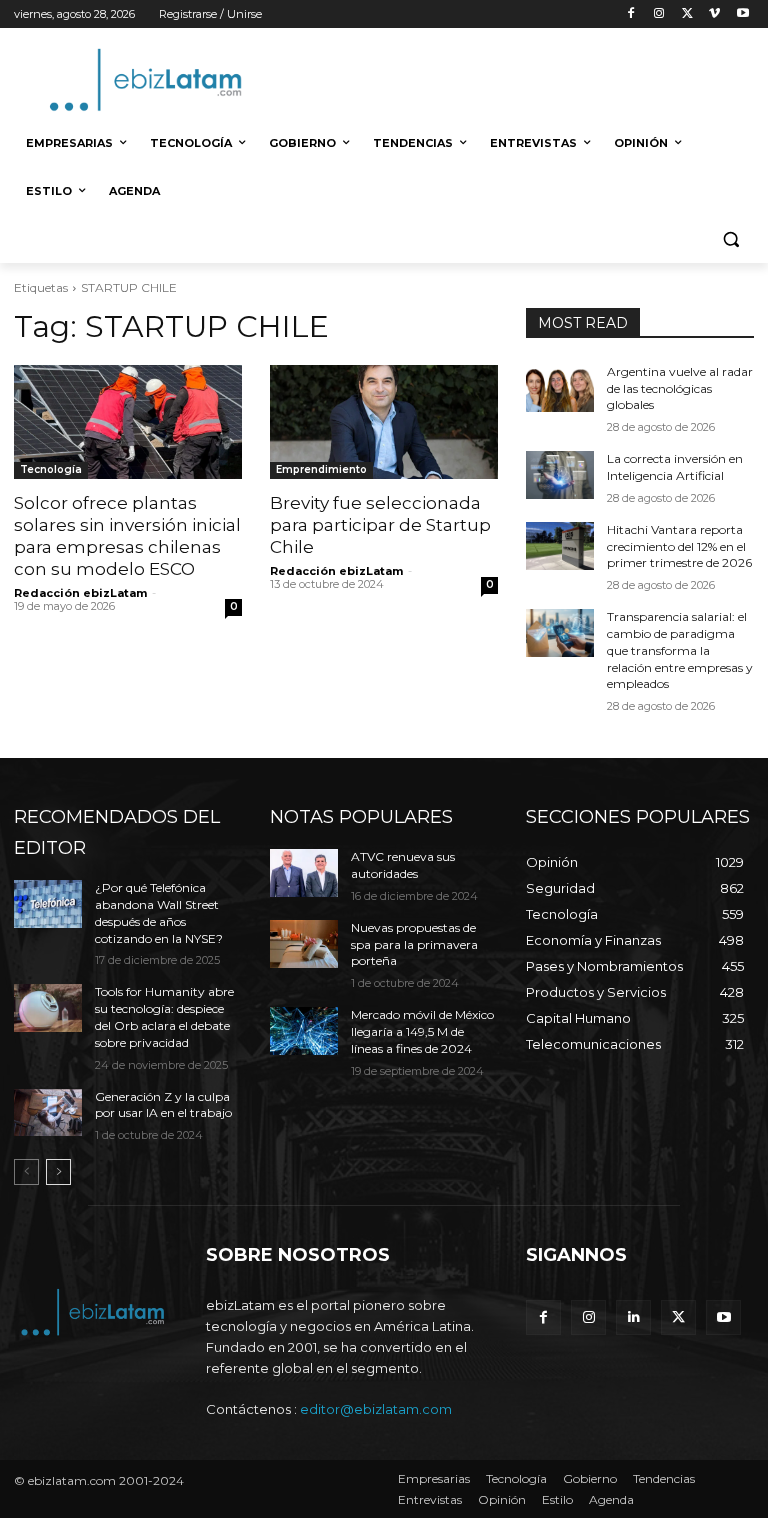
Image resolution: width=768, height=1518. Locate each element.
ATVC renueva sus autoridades (403, 865)
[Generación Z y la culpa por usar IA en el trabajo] (48, 1113)
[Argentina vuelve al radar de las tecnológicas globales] (560, 388)
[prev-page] (26, 1172)
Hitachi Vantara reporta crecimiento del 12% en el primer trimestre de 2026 (679, 546)
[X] (687, 14)
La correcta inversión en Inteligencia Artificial (675, 467)
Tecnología (51, 469)
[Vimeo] (714, 14)
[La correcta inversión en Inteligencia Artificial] (560, 475)
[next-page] (58, 1172)
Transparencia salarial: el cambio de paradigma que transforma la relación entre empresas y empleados (680, 650)
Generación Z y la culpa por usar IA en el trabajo (163, 1105)
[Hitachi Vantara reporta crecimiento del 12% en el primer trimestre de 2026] (560, 546)
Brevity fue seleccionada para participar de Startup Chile (380, 525)
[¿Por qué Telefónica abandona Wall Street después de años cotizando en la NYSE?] (48, 904)
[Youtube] (742, 14)
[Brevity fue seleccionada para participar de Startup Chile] (384, 422)
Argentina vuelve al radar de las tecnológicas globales (680, 388)
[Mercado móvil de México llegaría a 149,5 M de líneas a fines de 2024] (304, 1031)
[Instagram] (659, 14)
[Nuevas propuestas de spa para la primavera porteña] (304, 944)
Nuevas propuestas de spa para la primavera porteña (414, 944)
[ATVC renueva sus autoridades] (304, 873)
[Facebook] (631, 14)
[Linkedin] (633, 1317)
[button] (730, 239)
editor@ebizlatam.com (376, 1409)
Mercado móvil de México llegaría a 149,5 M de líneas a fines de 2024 (422, 1031)
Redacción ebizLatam (80, 593)
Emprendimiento (321, 469)
